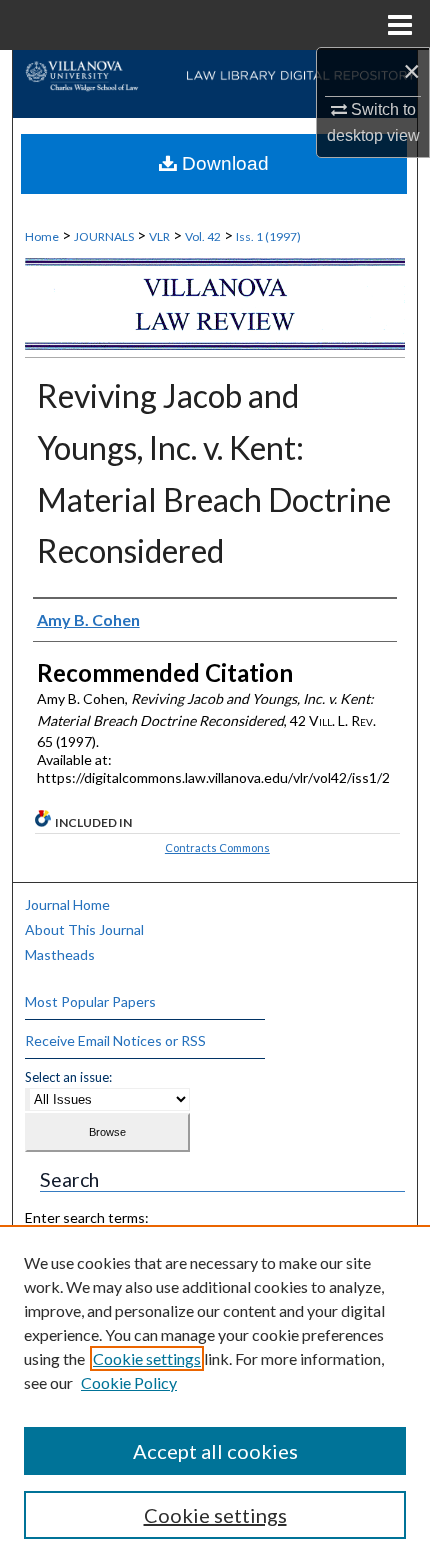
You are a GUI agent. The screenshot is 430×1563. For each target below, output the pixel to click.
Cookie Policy (129, 1382)
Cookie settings (147, 1358)
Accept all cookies (215, 1451)
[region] (215, 1394)
